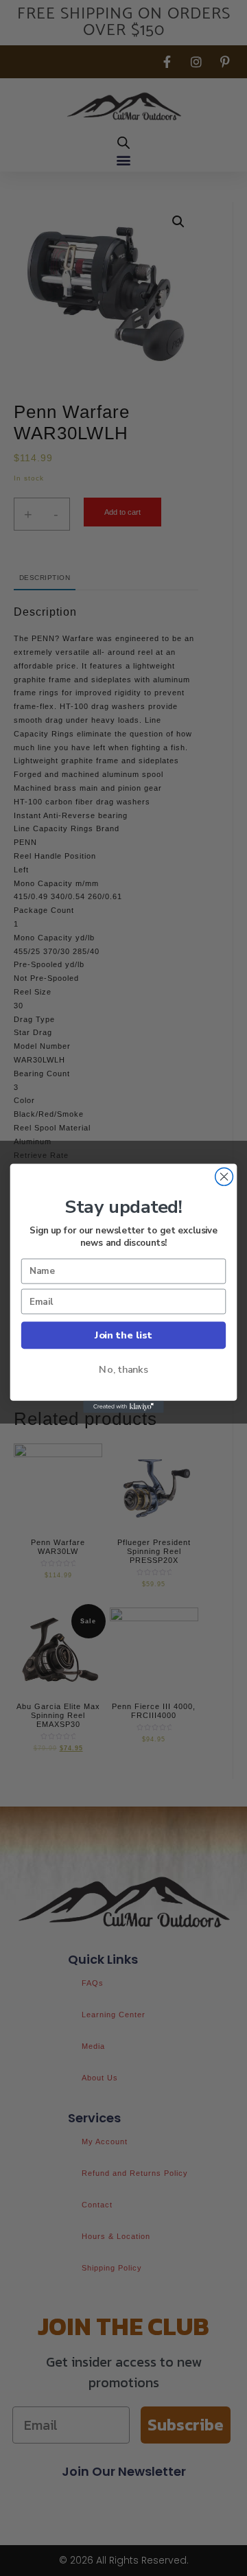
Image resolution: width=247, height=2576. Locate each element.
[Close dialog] (224, 1176)
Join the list (123, 1335)
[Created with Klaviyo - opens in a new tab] (123, 1406)
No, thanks (123, 1369)
